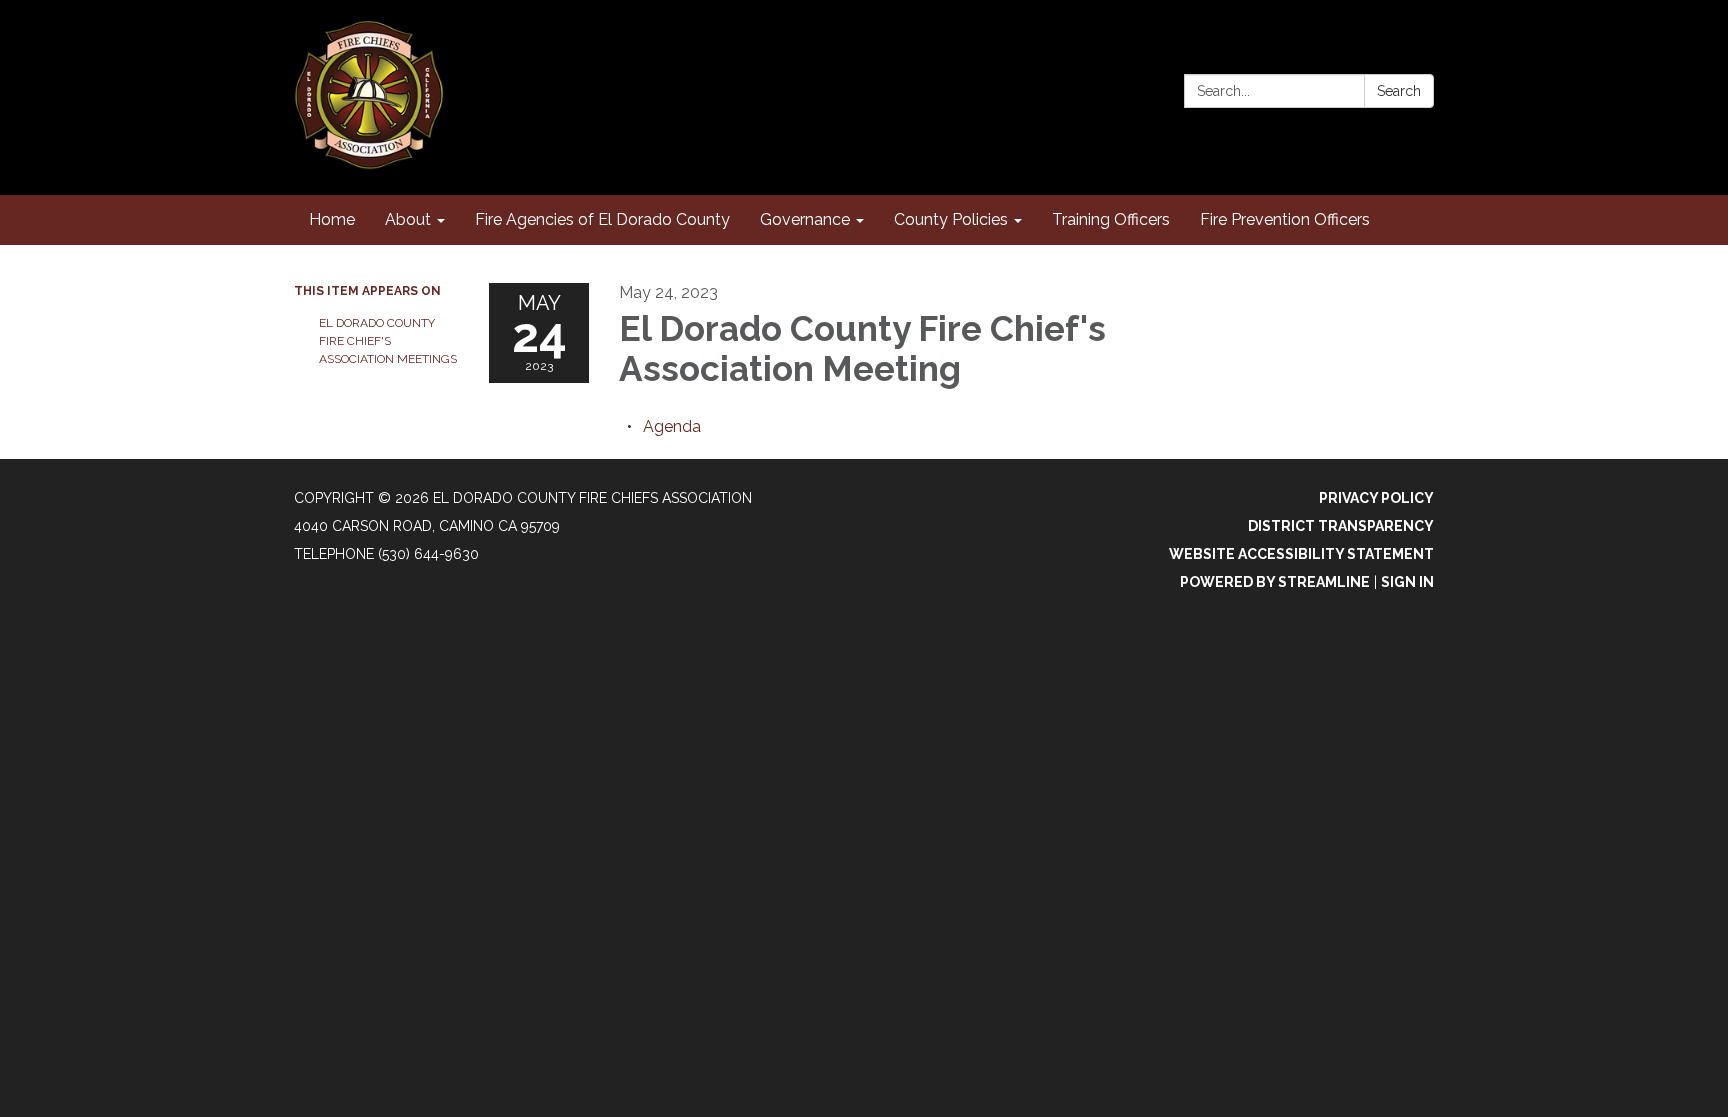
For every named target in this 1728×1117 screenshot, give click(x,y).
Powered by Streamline (1275, 582)
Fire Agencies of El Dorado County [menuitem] (602, 219)
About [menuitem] (408, 219)
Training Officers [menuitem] (1111, 219)
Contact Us (1387, 51)
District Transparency (1341, 526)
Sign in (1407, 582)
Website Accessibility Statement (1301, 554)
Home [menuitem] (332, 219)
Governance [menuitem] (805, 219)
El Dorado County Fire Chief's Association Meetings (388, 341)
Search (1399, 91)
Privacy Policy (1376, 498)
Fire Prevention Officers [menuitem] (1285, 219)
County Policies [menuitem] (951, 219)
